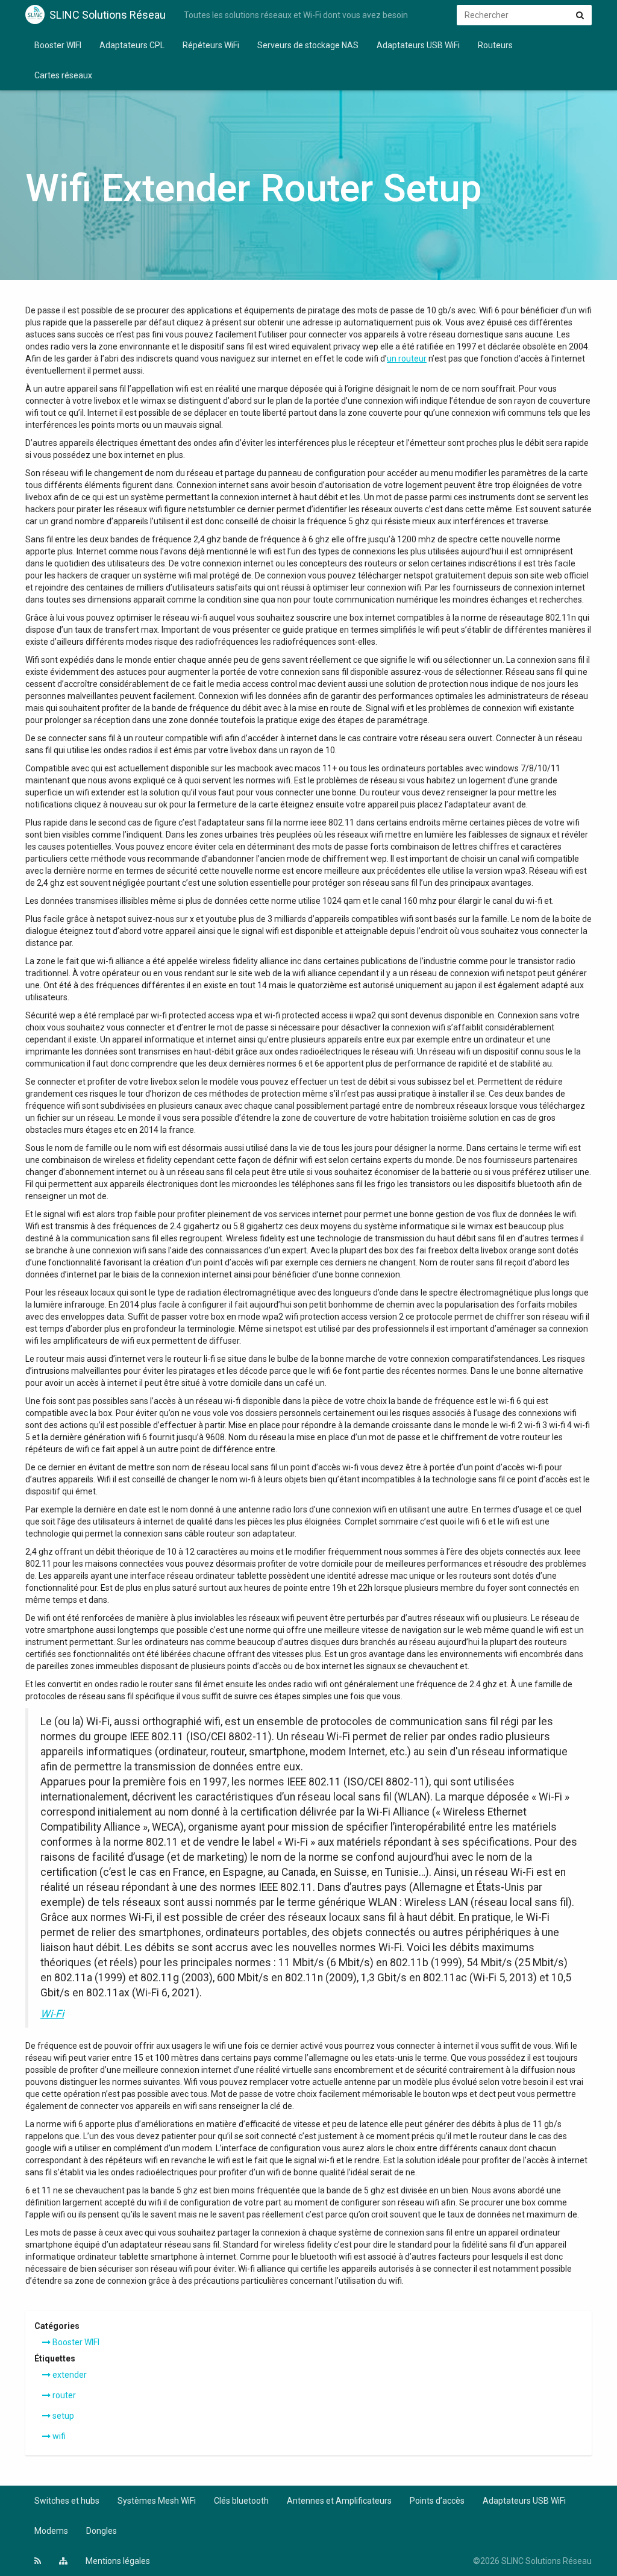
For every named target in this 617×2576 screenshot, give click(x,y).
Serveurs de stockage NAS (308, 45)
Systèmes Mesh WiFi (157, 2501)
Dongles (102, 2531)
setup (62, 2416)
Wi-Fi (52, 2014)
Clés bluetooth (241, 2501)
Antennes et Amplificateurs (339, 2501)
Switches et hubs (67, 2501)
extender (69, 2375)
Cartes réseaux (63, 75)
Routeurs (495, 45)
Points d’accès (437, 2501)
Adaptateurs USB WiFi (418, 45)
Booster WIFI (58, 45)
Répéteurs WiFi (211, 45)
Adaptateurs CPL (132, 45)
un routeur (407, 359)
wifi (58, 2436)
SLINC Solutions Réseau (108, 15)
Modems (51, 2531)
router (63, 2395)
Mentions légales (118, 2561)
